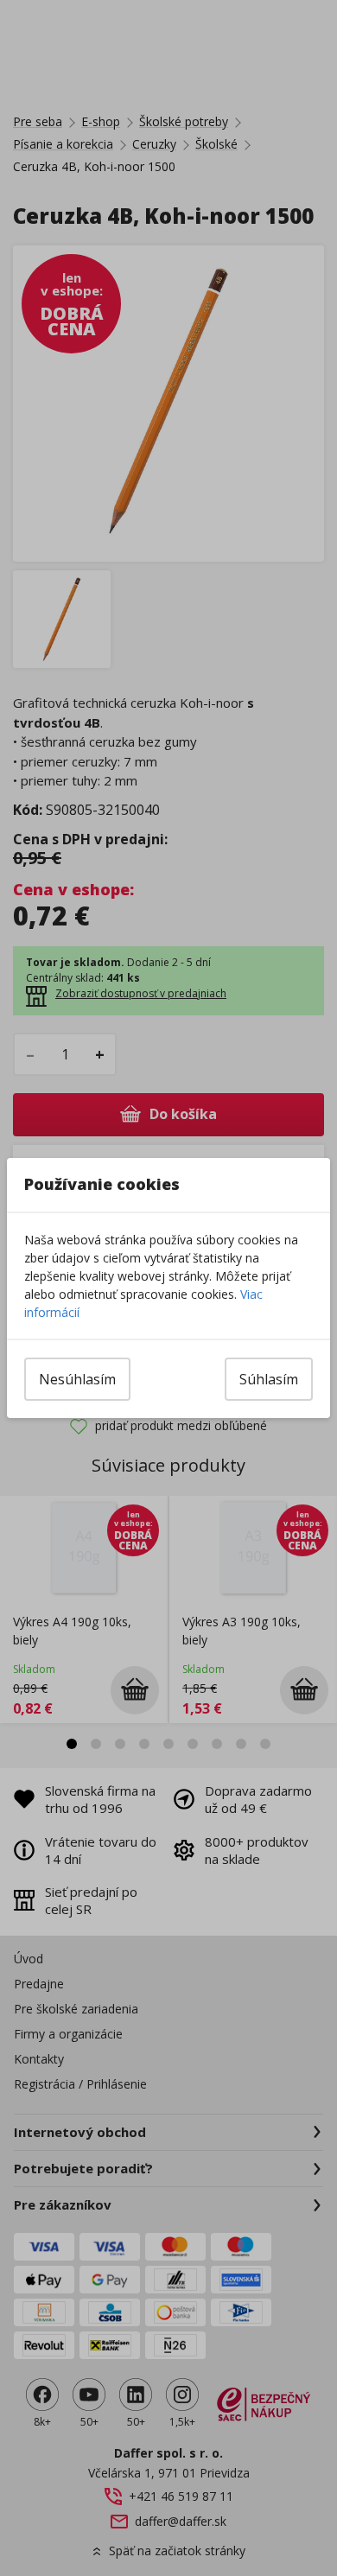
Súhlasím (269, 1379)
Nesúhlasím (77, 1379)
